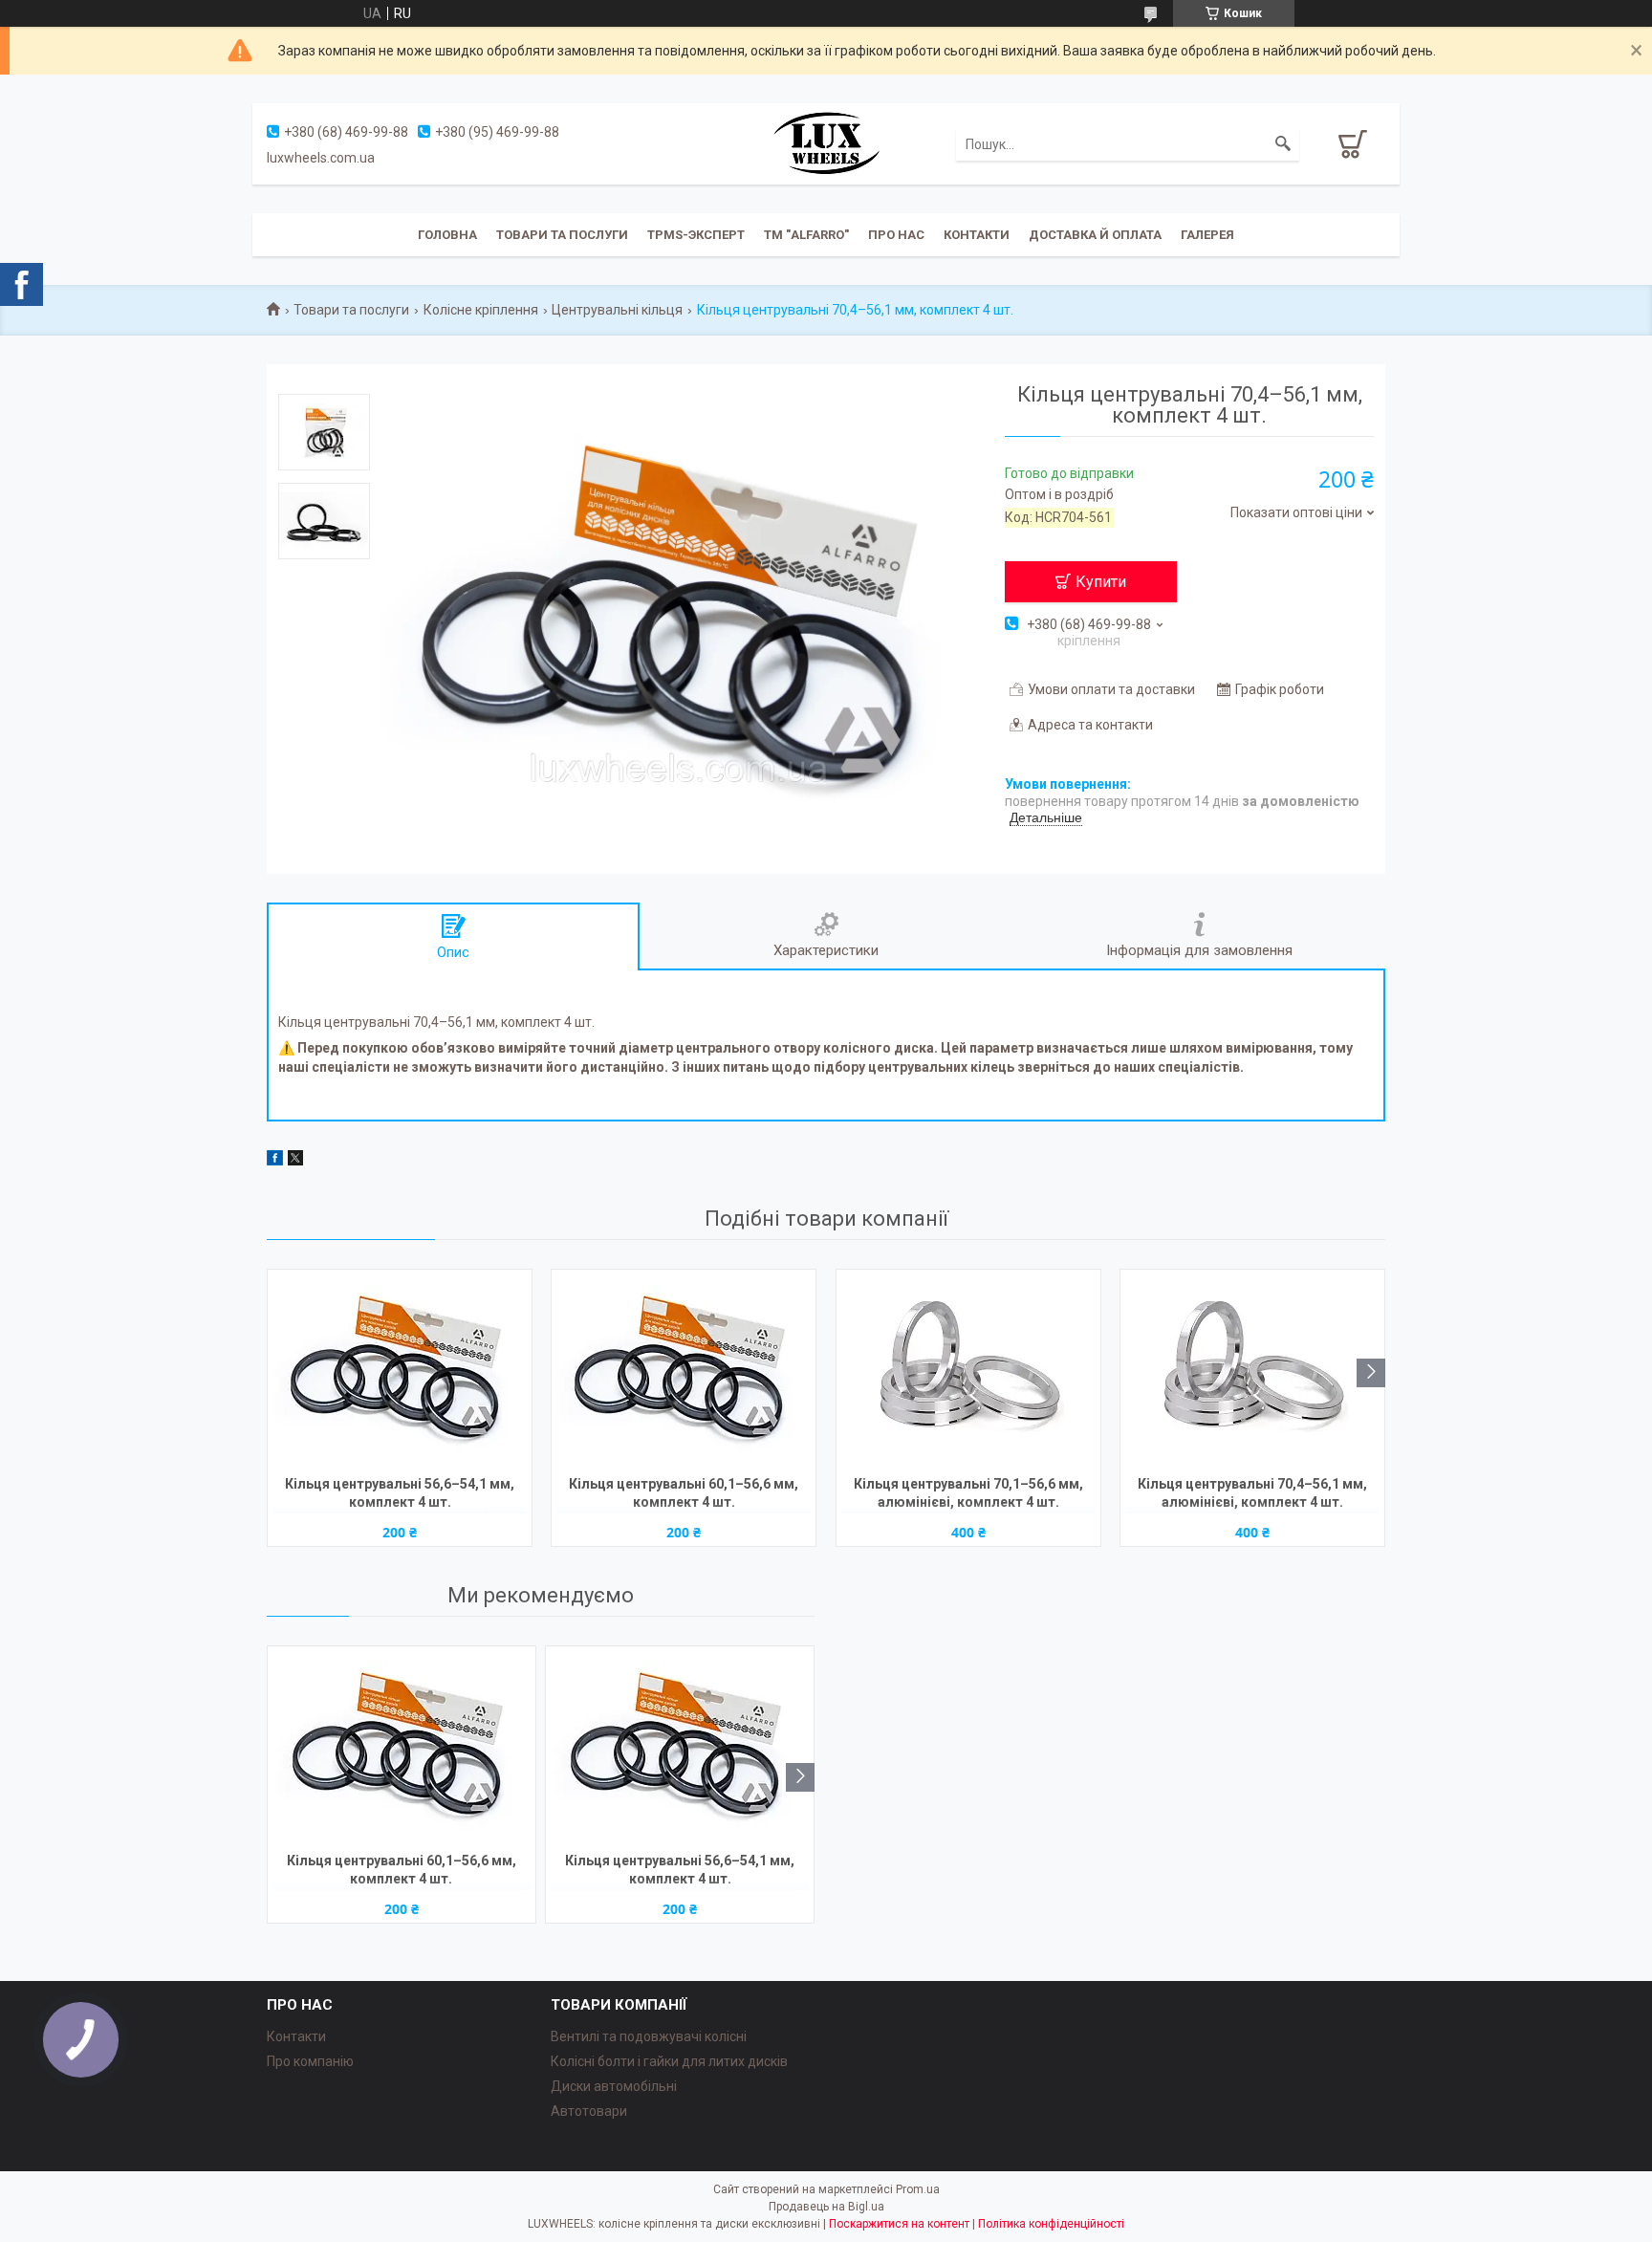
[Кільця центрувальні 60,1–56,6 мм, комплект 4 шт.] (684, 1370)
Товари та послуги (562, 235)
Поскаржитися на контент (899, 2224)
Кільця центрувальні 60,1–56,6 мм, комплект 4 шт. (684, 1493)
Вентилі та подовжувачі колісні (649, 2036)
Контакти (977, 235)
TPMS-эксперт (696, 235)
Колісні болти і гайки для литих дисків (669, 2061)
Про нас (896, 235)
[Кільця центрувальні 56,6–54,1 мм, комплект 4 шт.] (400, 1370)
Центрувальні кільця (617, 310)
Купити (1101, 582)
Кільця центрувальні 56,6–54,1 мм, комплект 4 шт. (400, 1493)
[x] (295, 1161)
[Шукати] (1283, 144)
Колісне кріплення (481, 310)
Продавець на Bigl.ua (826, 2207)
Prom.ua (918, 2189)
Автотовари (589, 2111)
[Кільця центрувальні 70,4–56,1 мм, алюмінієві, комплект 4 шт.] (1252, 1370)
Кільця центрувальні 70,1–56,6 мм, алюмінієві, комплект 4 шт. (968, 1493)
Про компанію (310, 2061)
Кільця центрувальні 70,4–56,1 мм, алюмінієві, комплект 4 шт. (1252, 1493)
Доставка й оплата (1095, 235)
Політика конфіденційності (1051, 2224)
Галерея (1207, 235)
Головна (447, 235)
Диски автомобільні (614, 2086)
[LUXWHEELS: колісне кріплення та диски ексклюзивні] (826, 142)
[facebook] (275, 1161)
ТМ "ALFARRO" (806, 235)
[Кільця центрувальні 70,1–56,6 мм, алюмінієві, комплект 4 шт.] (968, 1370)
